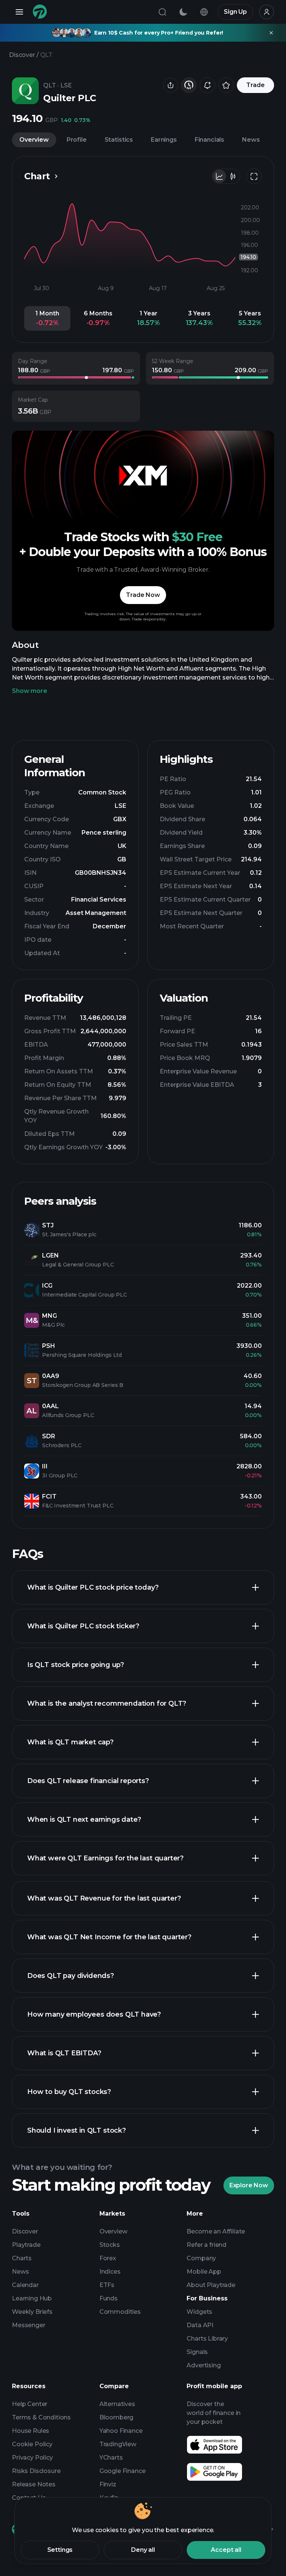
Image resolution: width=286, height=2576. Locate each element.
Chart (37, 176)
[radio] (219, 176)
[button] (47, 318)
